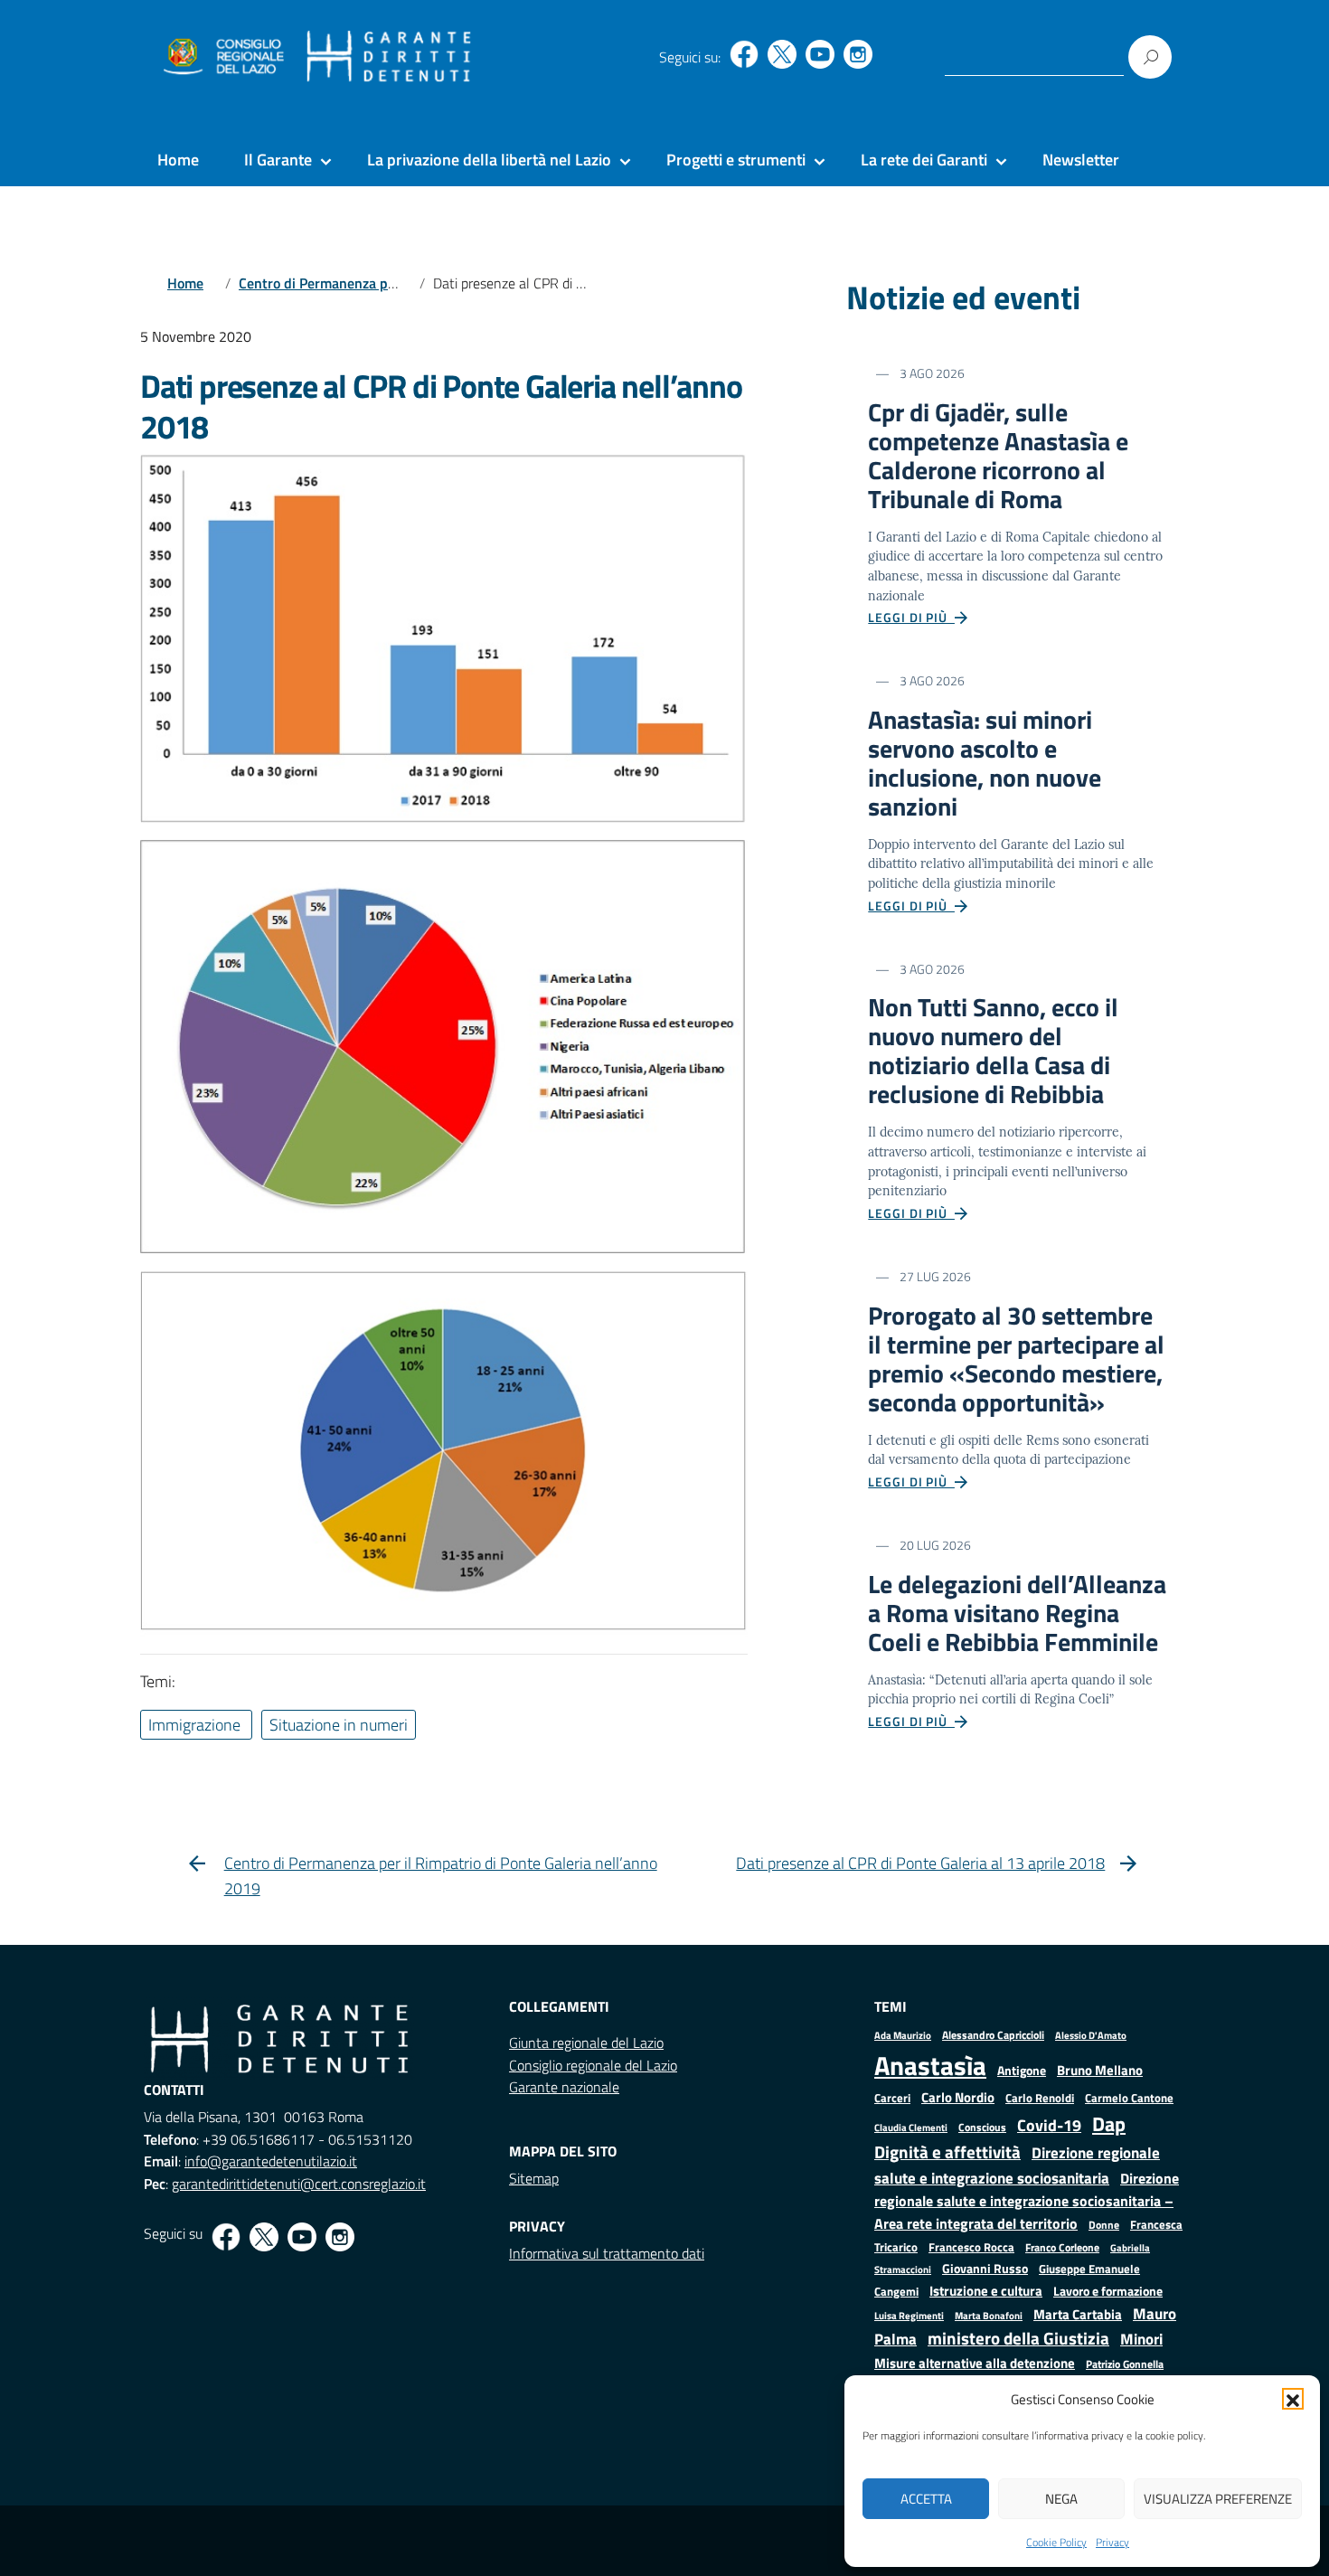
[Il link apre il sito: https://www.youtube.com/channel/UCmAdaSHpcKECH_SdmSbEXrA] (820, 54)
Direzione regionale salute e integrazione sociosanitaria (1017, 2165)
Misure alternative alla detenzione (975, 2363)
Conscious (982, 2127)
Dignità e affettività (947, 2152)
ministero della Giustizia (1018, 2338)
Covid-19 (1049, 2125)
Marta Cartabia (1078, 2314)
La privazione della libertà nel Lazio (489, 160)
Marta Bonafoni (989, 2316)
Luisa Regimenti (909, 2315)
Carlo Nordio (958, 2097)
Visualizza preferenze (1218, 2499)
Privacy (1112, 2542)
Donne (1104, 2225)
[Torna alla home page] (389, 57)
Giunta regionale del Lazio (586, 2043)
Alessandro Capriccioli (993, 2035)
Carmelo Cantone (1129, 2098)
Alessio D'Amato (1091, 2035)
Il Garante (278, 160)
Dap (1109, 2123)
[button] (1293, 2399)
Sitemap (534, 2178)
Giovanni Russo (985, 2269)
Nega (1061, 2499)
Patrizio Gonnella (1125, 2364)
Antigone (1022, 2071)
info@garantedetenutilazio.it (271, 2161)
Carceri (892, 2098)
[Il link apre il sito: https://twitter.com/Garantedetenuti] (782, 54)
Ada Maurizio (903, 2035)
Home (178, 160)
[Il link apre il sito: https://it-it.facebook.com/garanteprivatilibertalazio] (744, 54)
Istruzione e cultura (986, 2291)
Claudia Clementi (911, 2127)
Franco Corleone (1062, 2247)
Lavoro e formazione (1108, 2291)
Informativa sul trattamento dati (607, 2253)
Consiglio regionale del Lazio (593, 2065)
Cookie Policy (1056, 2542)
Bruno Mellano (1100, 2070)
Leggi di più (911, 617)
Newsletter (1081, 160)
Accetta (926, 2499)
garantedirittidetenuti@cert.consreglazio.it (299, 2184)
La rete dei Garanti (924, 160)
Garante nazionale (564, 2087)
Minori (1141, 2339)
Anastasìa (930, 2065)
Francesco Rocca (971, 2247)
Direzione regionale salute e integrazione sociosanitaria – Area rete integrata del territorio (1027, 2201)
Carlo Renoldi (1040, 2098)
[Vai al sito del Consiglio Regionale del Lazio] (222, 57)
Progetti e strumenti (736, 160)
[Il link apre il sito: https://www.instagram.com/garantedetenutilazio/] (858, 54)
